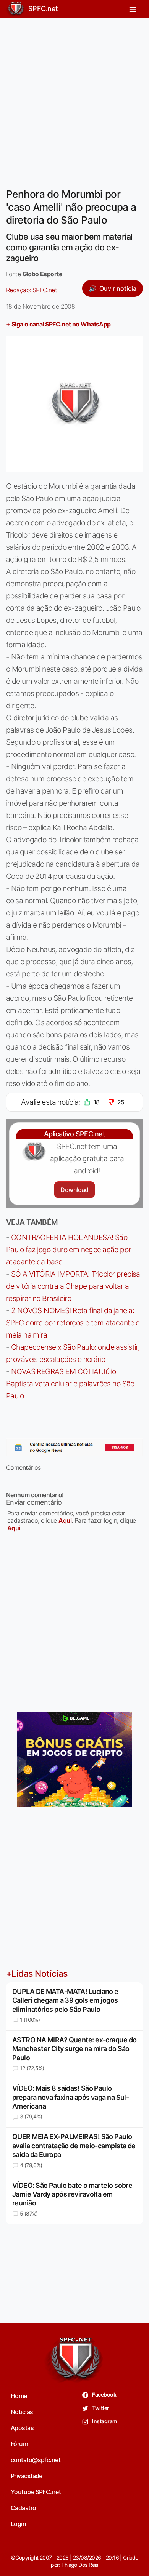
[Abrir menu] (133, 9)
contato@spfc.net (36, 2460)
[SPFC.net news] (74, 1448)
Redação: (32, 290)
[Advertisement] (74, 98)
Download (74, 1190)
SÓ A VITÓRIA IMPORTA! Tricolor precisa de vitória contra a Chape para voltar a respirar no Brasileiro (73, 1286)
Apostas (22, 2428)
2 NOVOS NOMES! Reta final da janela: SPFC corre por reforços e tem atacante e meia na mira (73, 1323)
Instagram (104, 2421)
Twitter (100, 2408)
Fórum (19, 2444)
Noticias (22, 2412)
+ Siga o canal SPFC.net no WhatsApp (58, 324)
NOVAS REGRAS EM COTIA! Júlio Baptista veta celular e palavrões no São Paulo (70, 1384)
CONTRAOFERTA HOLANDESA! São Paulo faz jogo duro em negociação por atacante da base (69, 1250)
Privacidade (27, 2476)
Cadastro (23, 2508)
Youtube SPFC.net (36, 2492)
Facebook (104, 2394)
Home (19, 2396)
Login (18, 2524)
